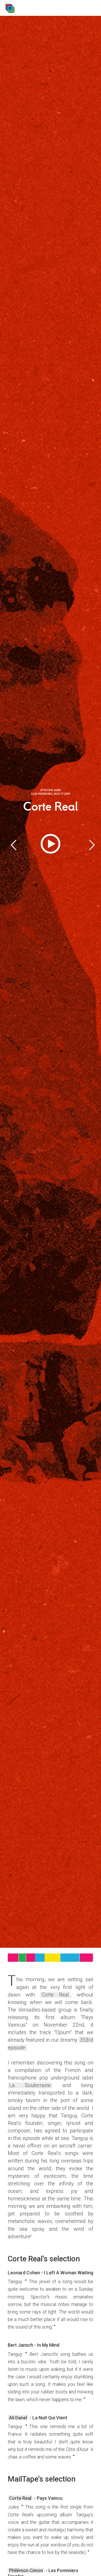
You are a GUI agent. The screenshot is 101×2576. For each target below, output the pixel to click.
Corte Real (55, 1995)
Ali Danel (18, 2418)
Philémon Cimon (26, 2570)
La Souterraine (30, 2085)
